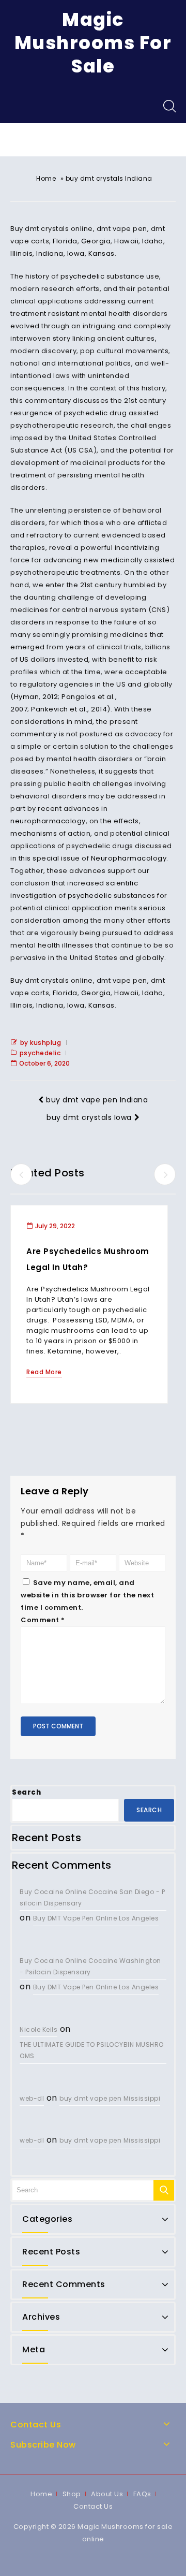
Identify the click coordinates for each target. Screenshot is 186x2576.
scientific (122, 883)
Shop (72, 2494)
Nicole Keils (38, 2029)
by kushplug (41, 1043)
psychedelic (83, 276)
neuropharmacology (48, 821)
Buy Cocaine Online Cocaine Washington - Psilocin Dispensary (90, 1966)
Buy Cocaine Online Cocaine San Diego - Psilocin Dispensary (92, 1897)
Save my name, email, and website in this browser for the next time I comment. (87, 1595)
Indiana (50, 253)
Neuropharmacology (129, 858)
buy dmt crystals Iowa (89, 1117)
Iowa (76, 253)
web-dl (32, 2098)
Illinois (21, 253)
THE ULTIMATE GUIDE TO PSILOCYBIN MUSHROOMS (92, 2050)
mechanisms (34, 833)
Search (26, 1792)
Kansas (102, 253)
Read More (44, 1372)
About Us (107, 2494)
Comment (43, 1620)
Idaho (153, 241)
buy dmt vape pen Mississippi (110, 2098)
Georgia (96, 241)
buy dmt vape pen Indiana (97, 1100)
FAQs (142, 2494)
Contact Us (93, 2506)
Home (46, 178)
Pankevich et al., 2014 (69, 709)
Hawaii (126, 241)
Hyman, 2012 (36, 697)
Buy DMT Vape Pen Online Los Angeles (96, 1918)
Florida (65, 241)
